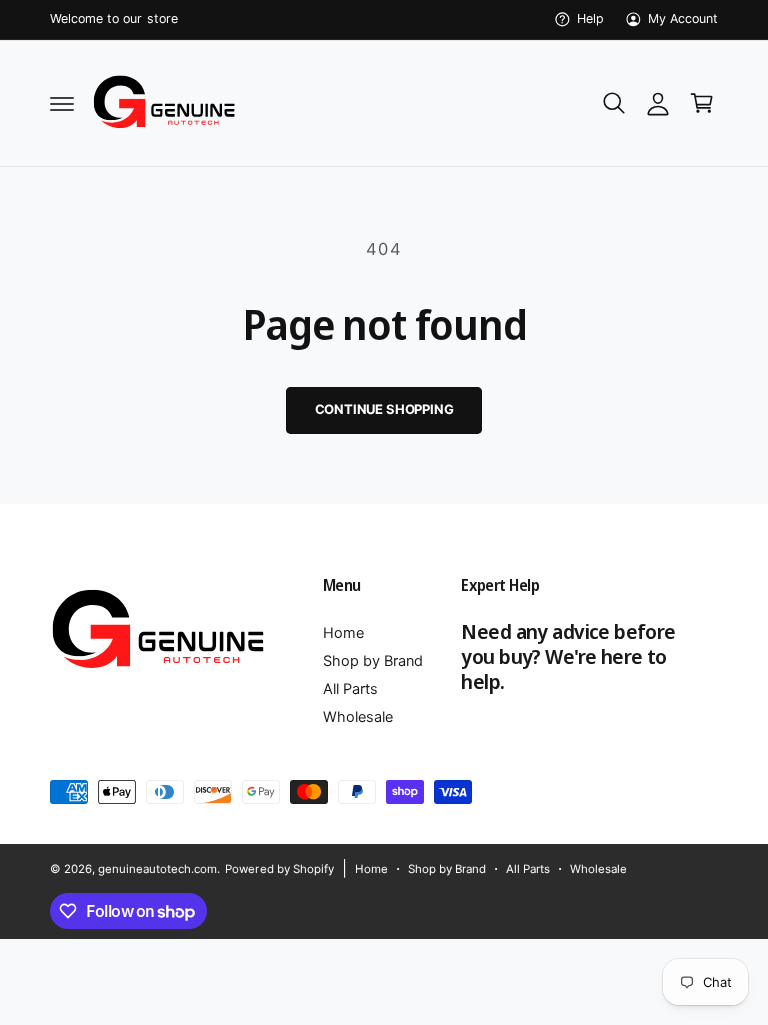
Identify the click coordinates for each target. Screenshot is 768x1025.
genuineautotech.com (157, 869)
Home (343, 633)
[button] (62, 103)
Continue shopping (384, 409)
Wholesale (358, 717)
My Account (683, 18)
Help (590, 18)
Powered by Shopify (279, 869)
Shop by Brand (373, 661)
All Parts (350, 689)
